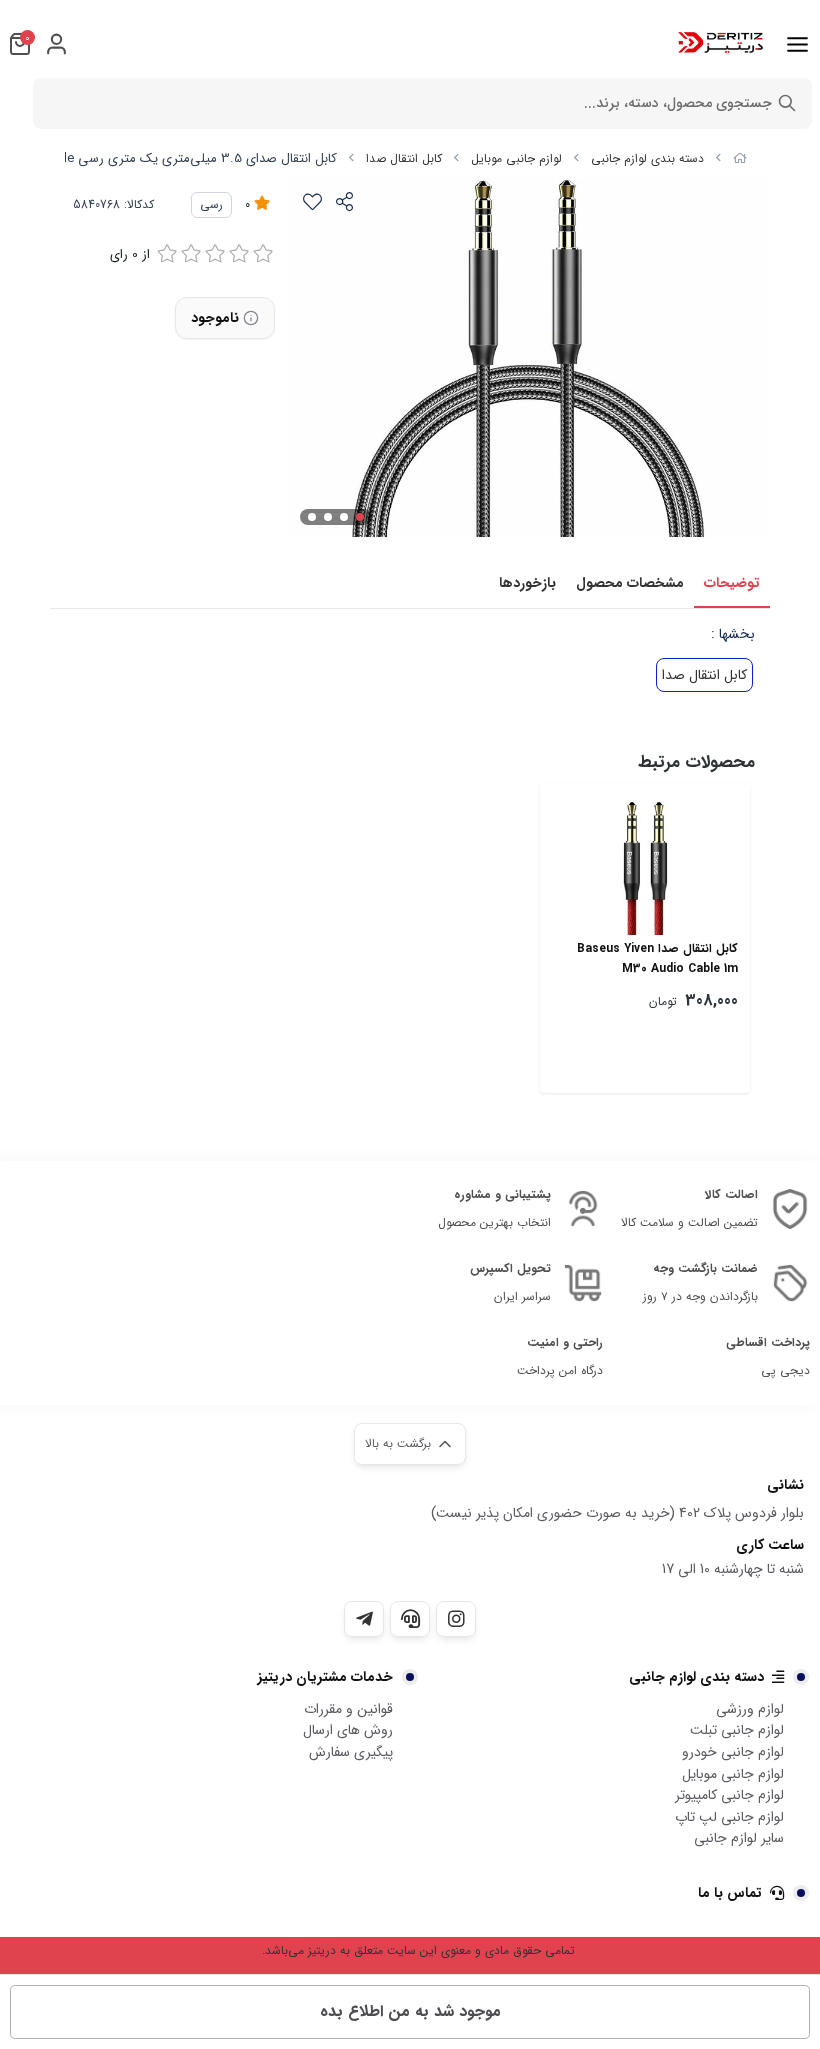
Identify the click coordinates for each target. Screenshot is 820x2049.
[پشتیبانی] (410, 1619)
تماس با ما (730, 1893)
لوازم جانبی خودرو (733, 1752)
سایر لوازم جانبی (739, 1838)
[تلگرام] (364, 1619)
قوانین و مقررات (348, 1709)
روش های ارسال (348, 1730)
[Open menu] (797, 44)
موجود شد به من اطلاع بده (410, 2011)
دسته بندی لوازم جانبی (647, 158)
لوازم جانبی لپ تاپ (729, 1817)
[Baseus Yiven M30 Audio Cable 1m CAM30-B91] (645, 865)
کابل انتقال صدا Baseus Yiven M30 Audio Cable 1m (657, 958)
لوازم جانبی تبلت (737, 1730)
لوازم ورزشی (750, 1709)
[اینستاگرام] (456, 1619)
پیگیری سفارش (351, 1752)
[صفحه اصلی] (740, 158)
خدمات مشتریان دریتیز (325, 1677)
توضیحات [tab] (732, 583)
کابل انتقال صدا (404, 158)
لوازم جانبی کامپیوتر (729, 1795)
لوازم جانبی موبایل (516, 158)
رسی (211, 204)
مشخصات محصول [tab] (630, 583)
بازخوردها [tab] (527, 583)
